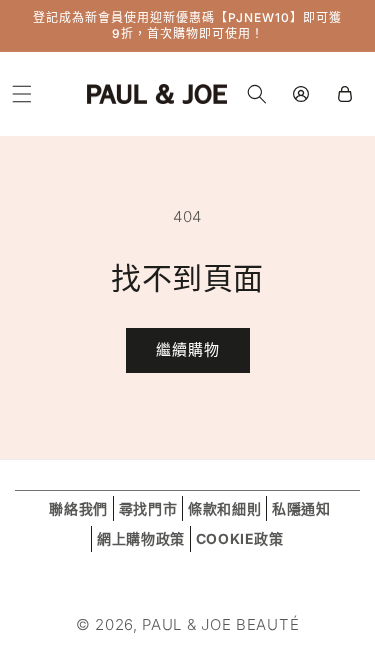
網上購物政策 (141, 538)
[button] (22, 94)
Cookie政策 (240, 538)
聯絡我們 (78, 508)
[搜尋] (257, 94)
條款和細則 (224, 508)
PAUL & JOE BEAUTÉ (220, 624)
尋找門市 (148, 508)
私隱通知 (301, 508)
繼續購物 (188, 349)
